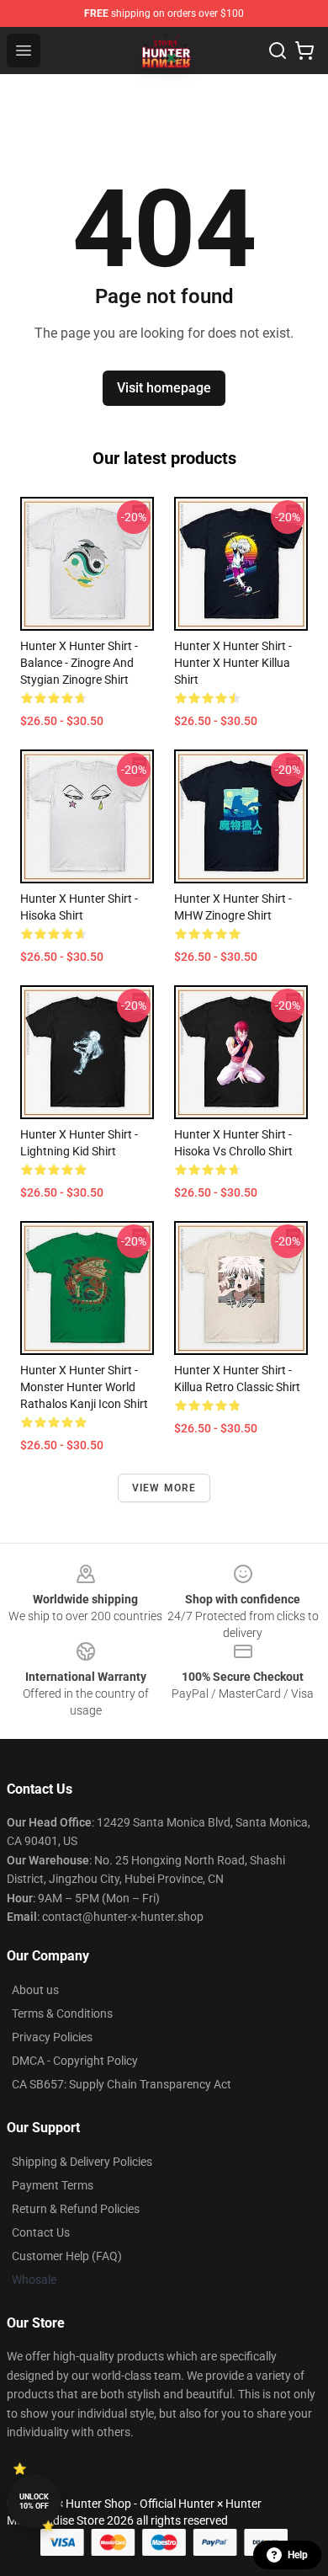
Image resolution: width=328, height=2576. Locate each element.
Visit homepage (164, 388)
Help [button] (298, 2555)
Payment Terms (53, 2185)
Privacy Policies (52, 2037)
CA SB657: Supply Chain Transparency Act (122, 2084)
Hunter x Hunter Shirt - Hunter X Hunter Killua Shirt (233, 663)
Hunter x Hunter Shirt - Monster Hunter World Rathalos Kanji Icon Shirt (84, 1387)
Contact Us (41, 2232)
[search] (278, 51)
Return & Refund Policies (76, 2209)
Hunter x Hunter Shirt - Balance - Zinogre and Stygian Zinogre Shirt (79, 663)
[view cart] (304, 51)
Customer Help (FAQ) (67, 2256)
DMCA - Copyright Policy (75, 2061)
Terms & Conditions (62, 2013)
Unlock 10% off (34, 2501)
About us (35, 1990)
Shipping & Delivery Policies (82, 2162)
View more (164, 1488)
